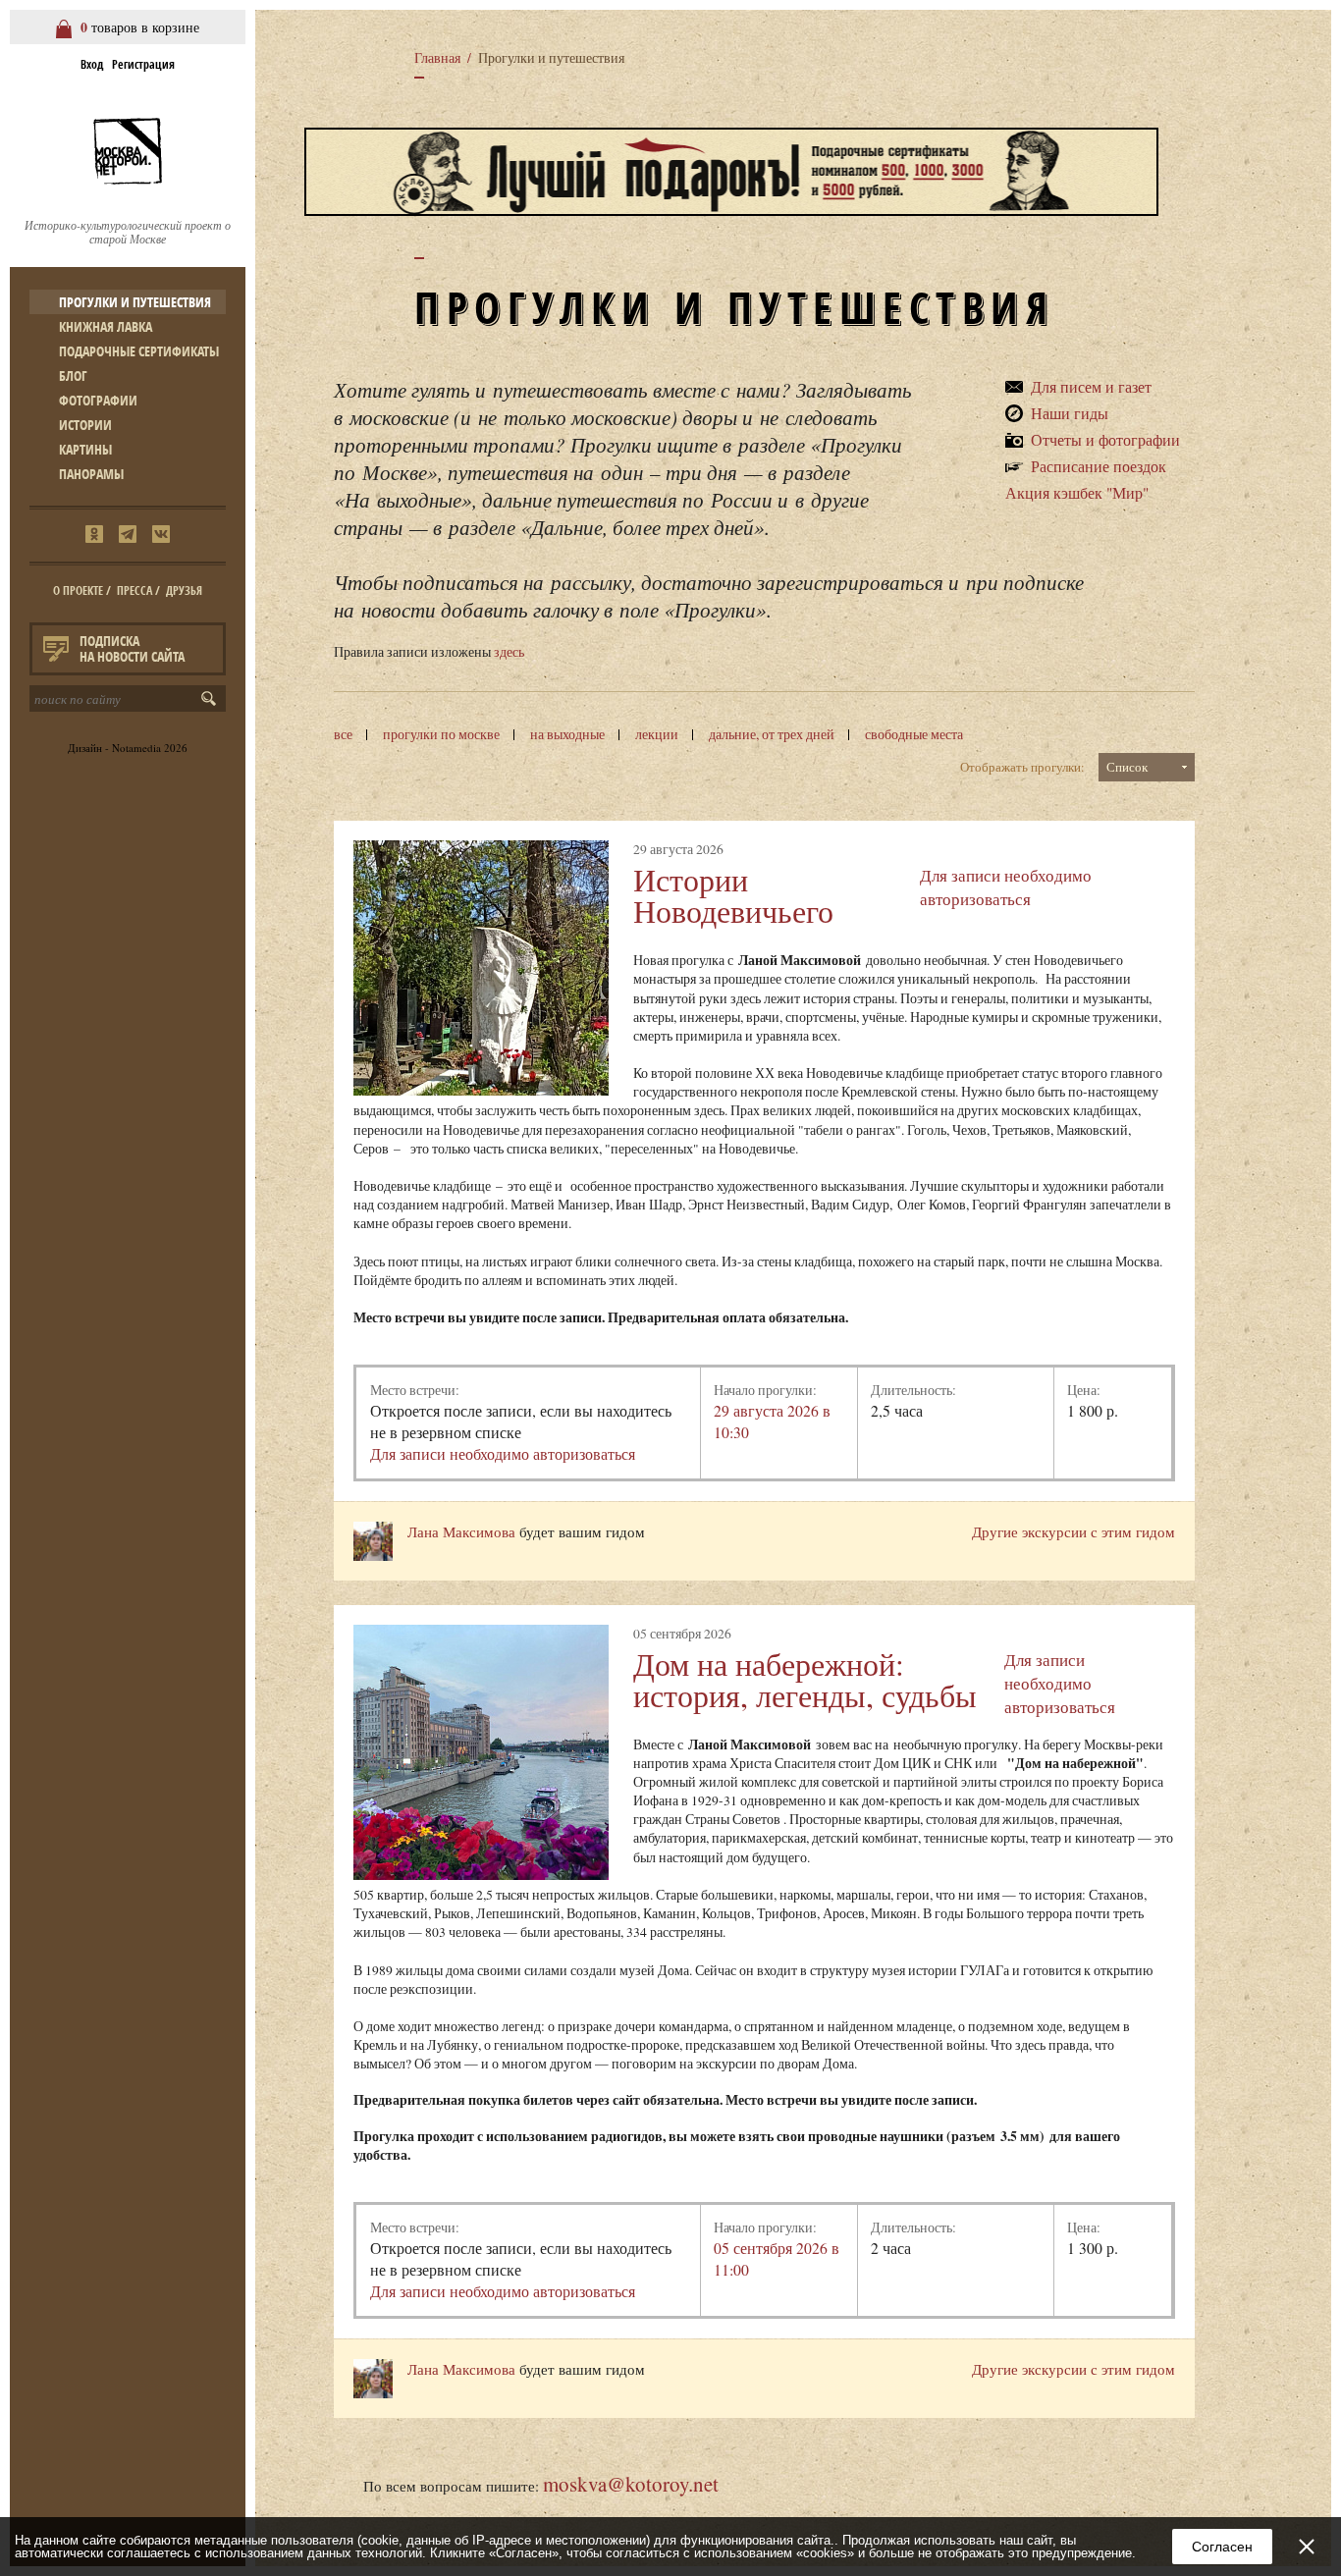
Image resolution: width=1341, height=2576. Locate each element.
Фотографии (98, 400)
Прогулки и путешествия (135, 302)
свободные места (914, 734)
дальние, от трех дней (772, 734)
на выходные (567, 734)
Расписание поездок (1099, 466)
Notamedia (136, 748)
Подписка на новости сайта (132, 648)
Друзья (184, 590)
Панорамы (91, 474)
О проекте (78, 590)
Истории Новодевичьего (733, 895)
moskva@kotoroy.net (631, 2484)
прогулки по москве (441, 734)
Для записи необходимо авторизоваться (1006, 887)
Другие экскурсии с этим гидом (1073, 1531)
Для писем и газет (1091, 386)
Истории (85, 425)
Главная (437, 57)
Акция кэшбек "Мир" (1077, 492)
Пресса (134, 590)
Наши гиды (1070, 413)
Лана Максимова (461, 1531)
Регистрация (143, 64)
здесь (509, 652)
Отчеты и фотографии (1105, 439)
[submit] (213, 698)
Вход (92, 64)
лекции (657, 734)
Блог (73, 376)
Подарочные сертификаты (139, 351)
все (343, 734)
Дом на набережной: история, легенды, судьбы (805, 1679)
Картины (85, 449)
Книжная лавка (106, 326)
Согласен (1222, 2547)
